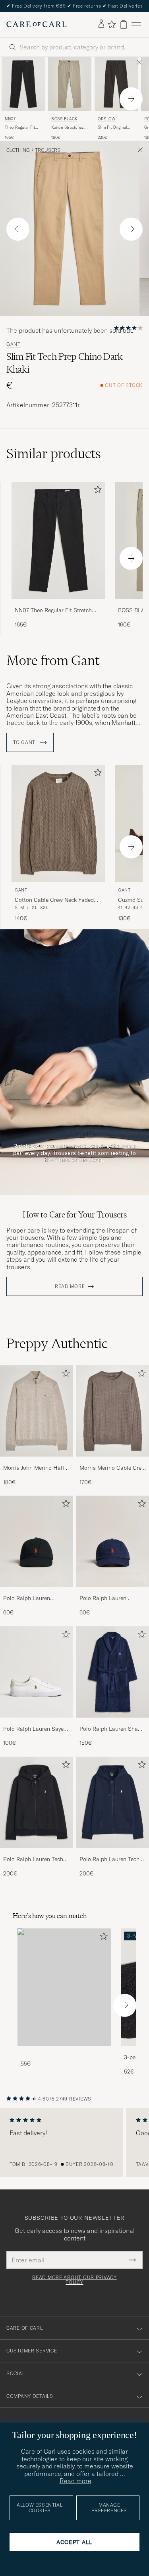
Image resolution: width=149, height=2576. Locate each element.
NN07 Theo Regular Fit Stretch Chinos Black (53, 611)
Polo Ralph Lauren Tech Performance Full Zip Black (33, 1859)
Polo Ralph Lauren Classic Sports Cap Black (35, 1598)
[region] (74, 2142)
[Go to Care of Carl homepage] (37, 24)
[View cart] (124, 25)
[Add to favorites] (96, 491)
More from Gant (53, 660)
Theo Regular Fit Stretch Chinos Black (20, 128)
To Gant (25, 742)
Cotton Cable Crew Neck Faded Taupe (54, 900)
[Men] (64, 1987)
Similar (54, 454)
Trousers (48, 150)
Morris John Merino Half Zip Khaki (34, 1468)
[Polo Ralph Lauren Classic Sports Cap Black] (37, 1592)
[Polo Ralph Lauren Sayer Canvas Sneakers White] (37, 1723)
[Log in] (101, 24)
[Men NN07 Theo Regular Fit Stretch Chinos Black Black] (23, 84)
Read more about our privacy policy (74, 2280)
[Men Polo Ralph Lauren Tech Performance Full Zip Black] (37, 1802)
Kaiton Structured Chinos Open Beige (69, 128)
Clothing (18, 150)
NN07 (10, 119)
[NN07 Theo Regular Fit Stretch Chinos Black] (58, 604)
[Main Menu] (136, 25)
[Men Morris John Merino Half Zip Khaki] (37, 1411)
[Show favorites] (111, 24)
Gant (14, 344)
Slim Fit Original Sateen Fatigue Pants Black (112, 128)
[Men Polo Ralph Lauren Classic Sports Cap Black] (37, 1541)
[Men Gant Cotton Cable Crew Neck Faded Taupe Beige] (58, 824)
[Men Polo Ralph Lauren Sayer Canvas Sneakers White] (37, 1672)
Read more (70, 1286)
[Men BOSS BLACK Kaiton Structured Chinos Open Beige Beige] (70, 84)
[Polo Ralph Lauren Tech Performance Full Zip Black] (37, 1853)
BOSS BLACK (65, 119)
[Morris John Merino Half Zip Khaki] (37, 1462)
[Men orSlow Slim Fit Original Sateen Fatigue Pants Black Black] (116, 84)
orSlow (107, 119)
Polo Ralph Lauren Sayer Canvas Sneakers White (34, 1729)
